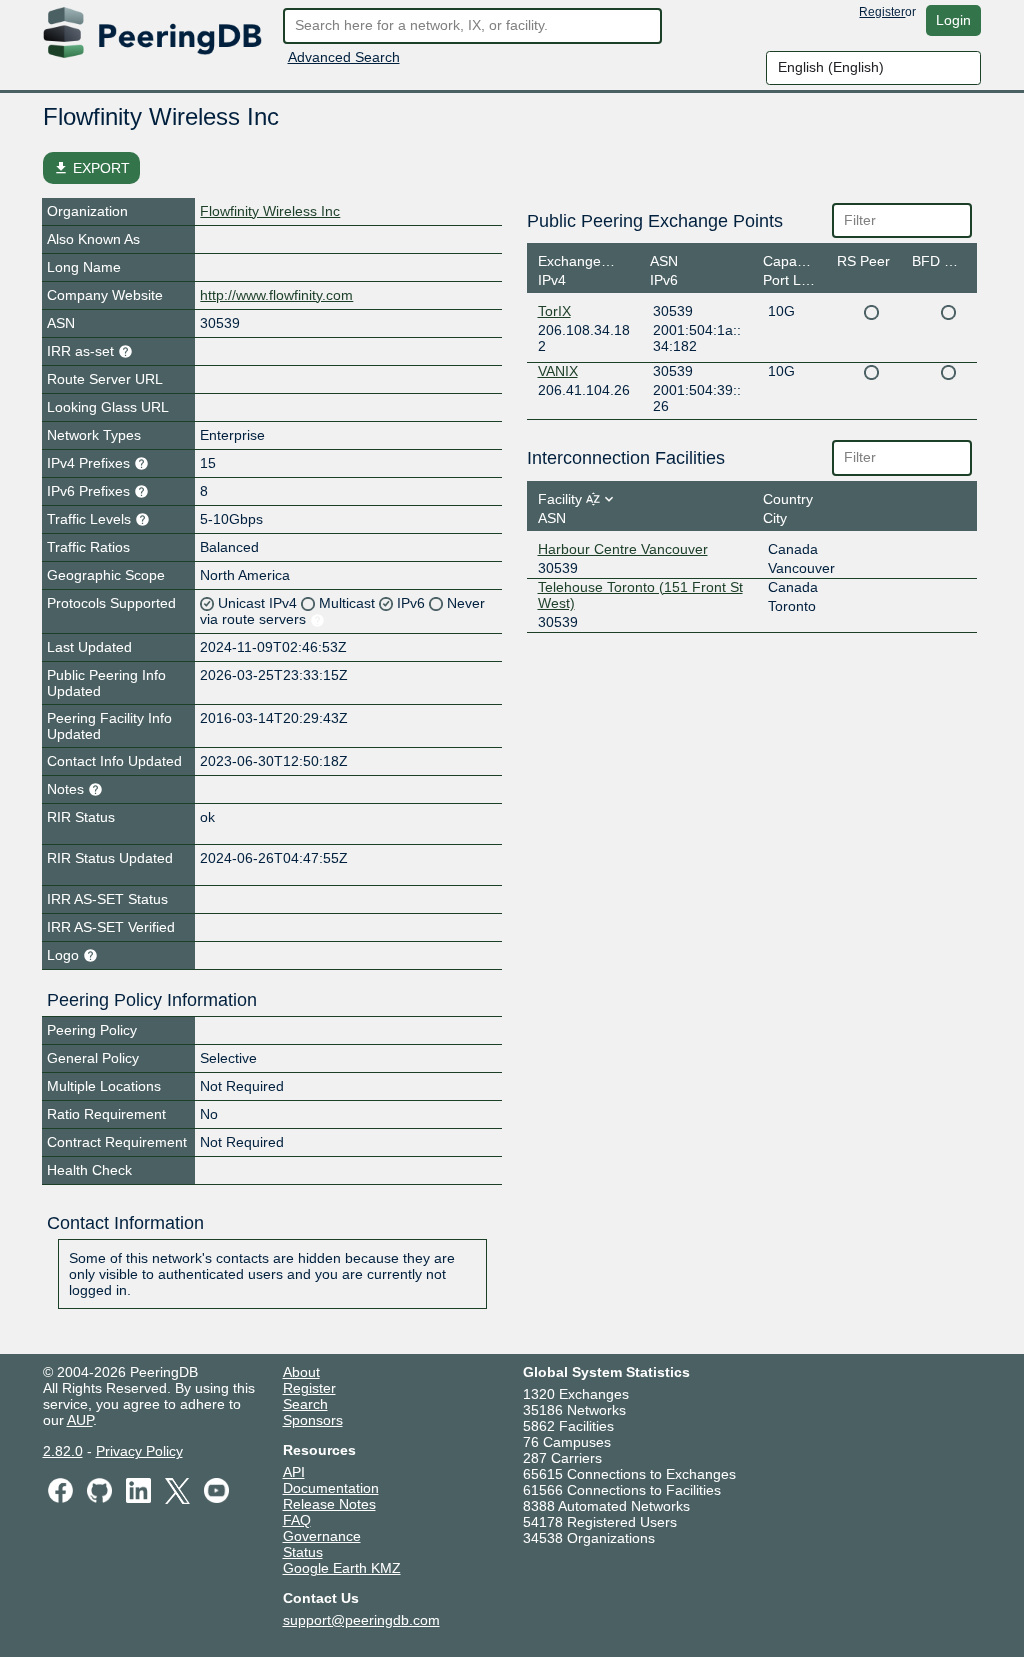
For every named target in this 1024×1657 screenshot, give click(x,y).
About (301, 1372)
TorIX (554, 311)
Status (303, 1552)
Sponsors (313, 1420)
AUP (80, 1420)
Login (953, 20)
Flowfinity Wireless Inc (270, 211)
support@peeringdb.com (361, 1620)
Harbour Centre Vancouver (623, 549)
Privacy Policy (139, 1451)
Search (305, 1404)
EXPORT (91, 168)
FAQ (297, 1520)
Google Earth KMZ (342, 1568)
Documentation (331, 1488)
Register (882, 12)
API (294, 1472)
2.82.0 (63, 1451)
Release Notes (329, 1504)
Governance (322, 1536)
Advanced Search (344, 57)
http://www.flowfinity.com (276, 295)
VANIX (558, 371)
